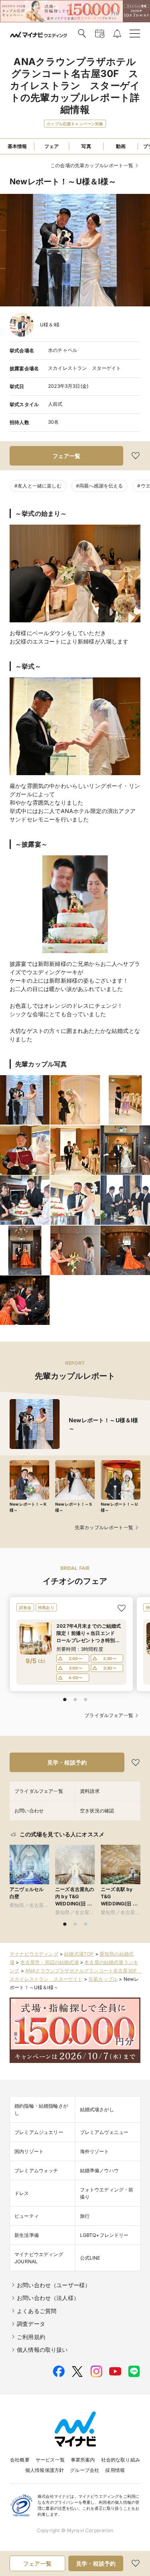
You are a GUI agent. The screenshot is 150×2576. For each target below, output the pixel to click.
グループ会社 (85, 2470)
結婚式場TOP (79, 1954)
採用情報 (115, 2470)
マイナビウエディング (34, 1954)
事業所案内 (83, 2460)
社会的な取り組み (121, 2460)
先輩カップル (103, 1979)
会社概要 (20, 2460)
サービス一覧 (50, 2460)
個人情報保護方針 (45, 2470)
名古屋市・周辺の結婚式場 (50, 1962)
